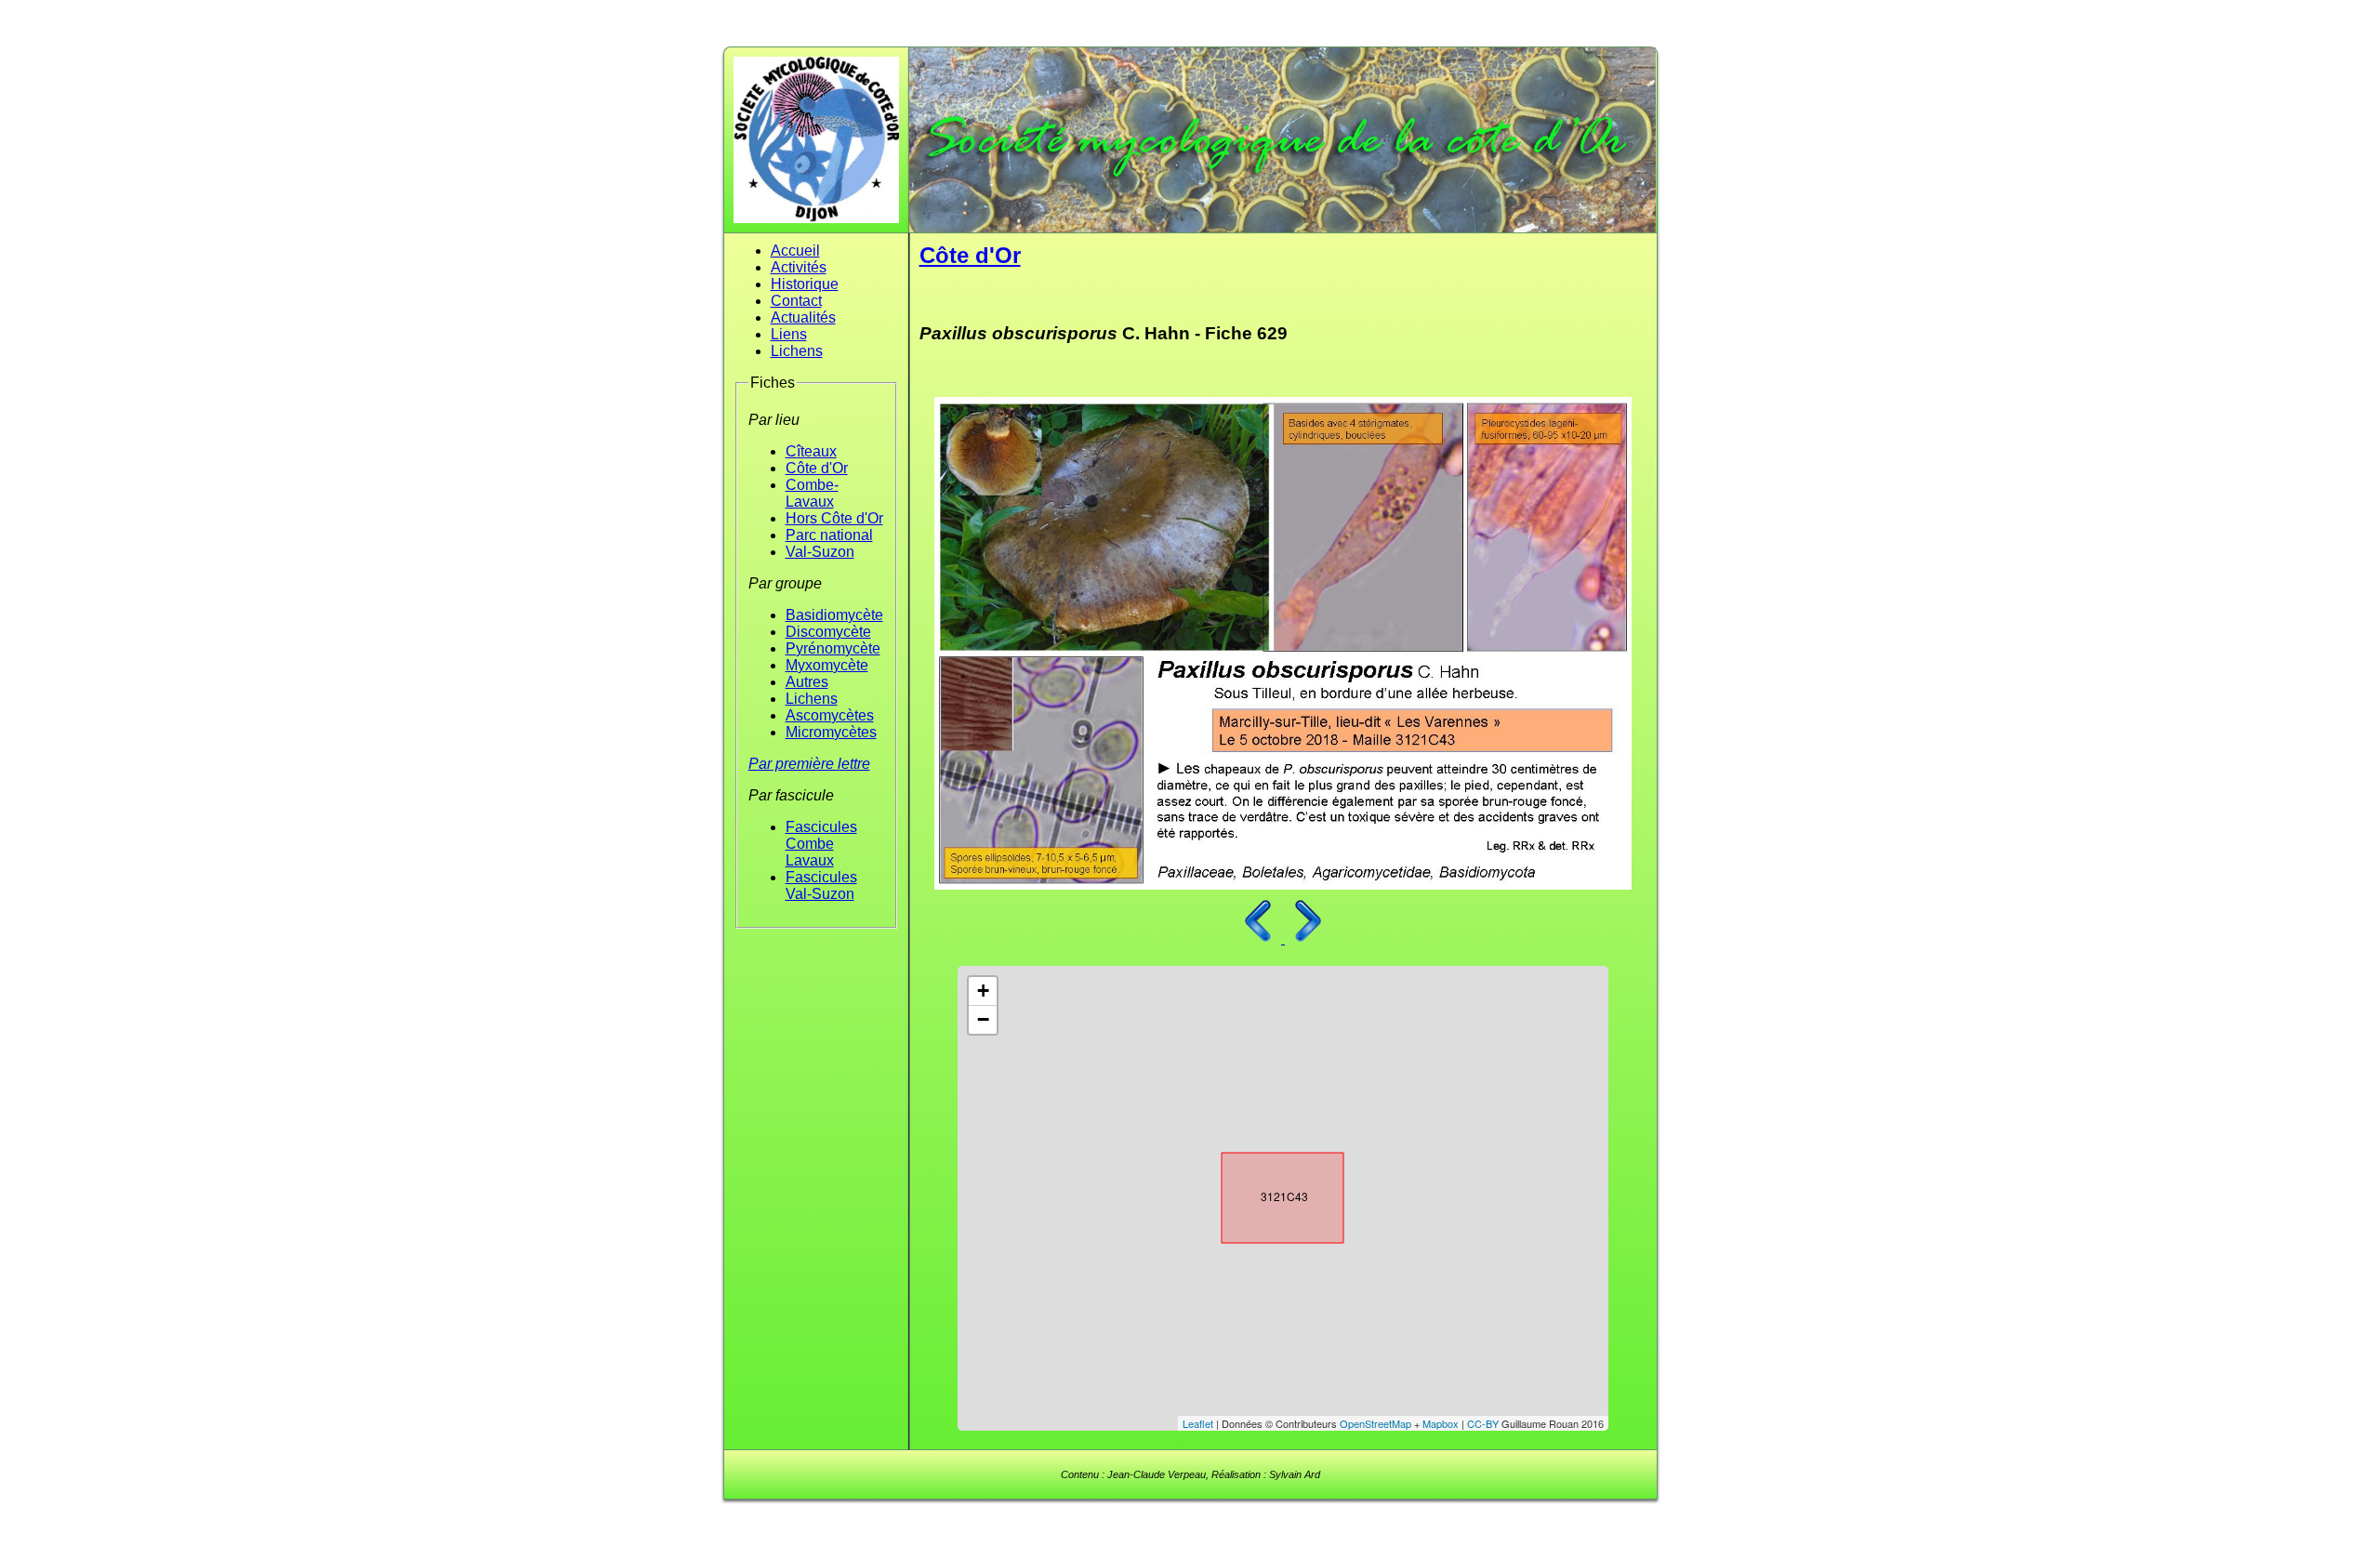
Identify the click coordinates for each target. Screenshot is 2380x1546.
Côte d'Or (817, 468)
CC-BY (1483, 1423)
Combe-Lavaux (812, 493)
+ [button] (983, 991)
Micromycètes (831, 732)
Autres (807, 682)
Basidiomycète (834, 615)
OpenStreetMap (1375, 1423)
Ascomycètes (830, 715)
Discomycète (828, 632)
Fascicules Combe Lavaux (821, 844)
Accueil (795, 251)
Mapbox (1441, 1423)
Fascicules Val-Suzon (821, 885)
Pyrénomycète (833, 648)
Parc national (829, 535)
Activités (799, 267)
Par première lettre (809, 764)
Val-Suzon (820, 552)
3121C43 (1266, 1194)
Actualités (803, 317)
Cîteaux (811, 451)
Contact (796, 301)
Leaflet (1198, 1423)
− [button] (983, 1019)
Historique (805, 284)
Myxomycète (827, 665)
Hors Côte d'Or (834, 518)
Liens (789, 334)
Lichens (797, 351)
